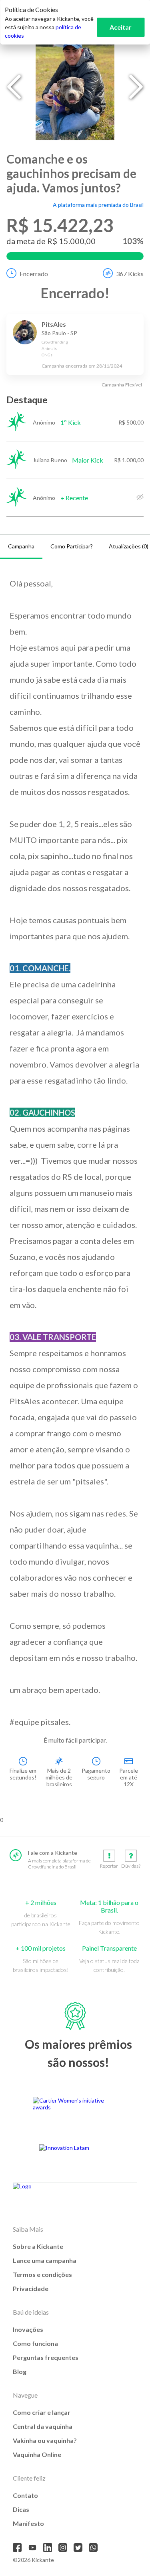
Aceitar (121, 27)
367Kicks (130, 274)
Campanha (21, 546)
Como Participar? (72, 546)
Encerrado (34, 274)
